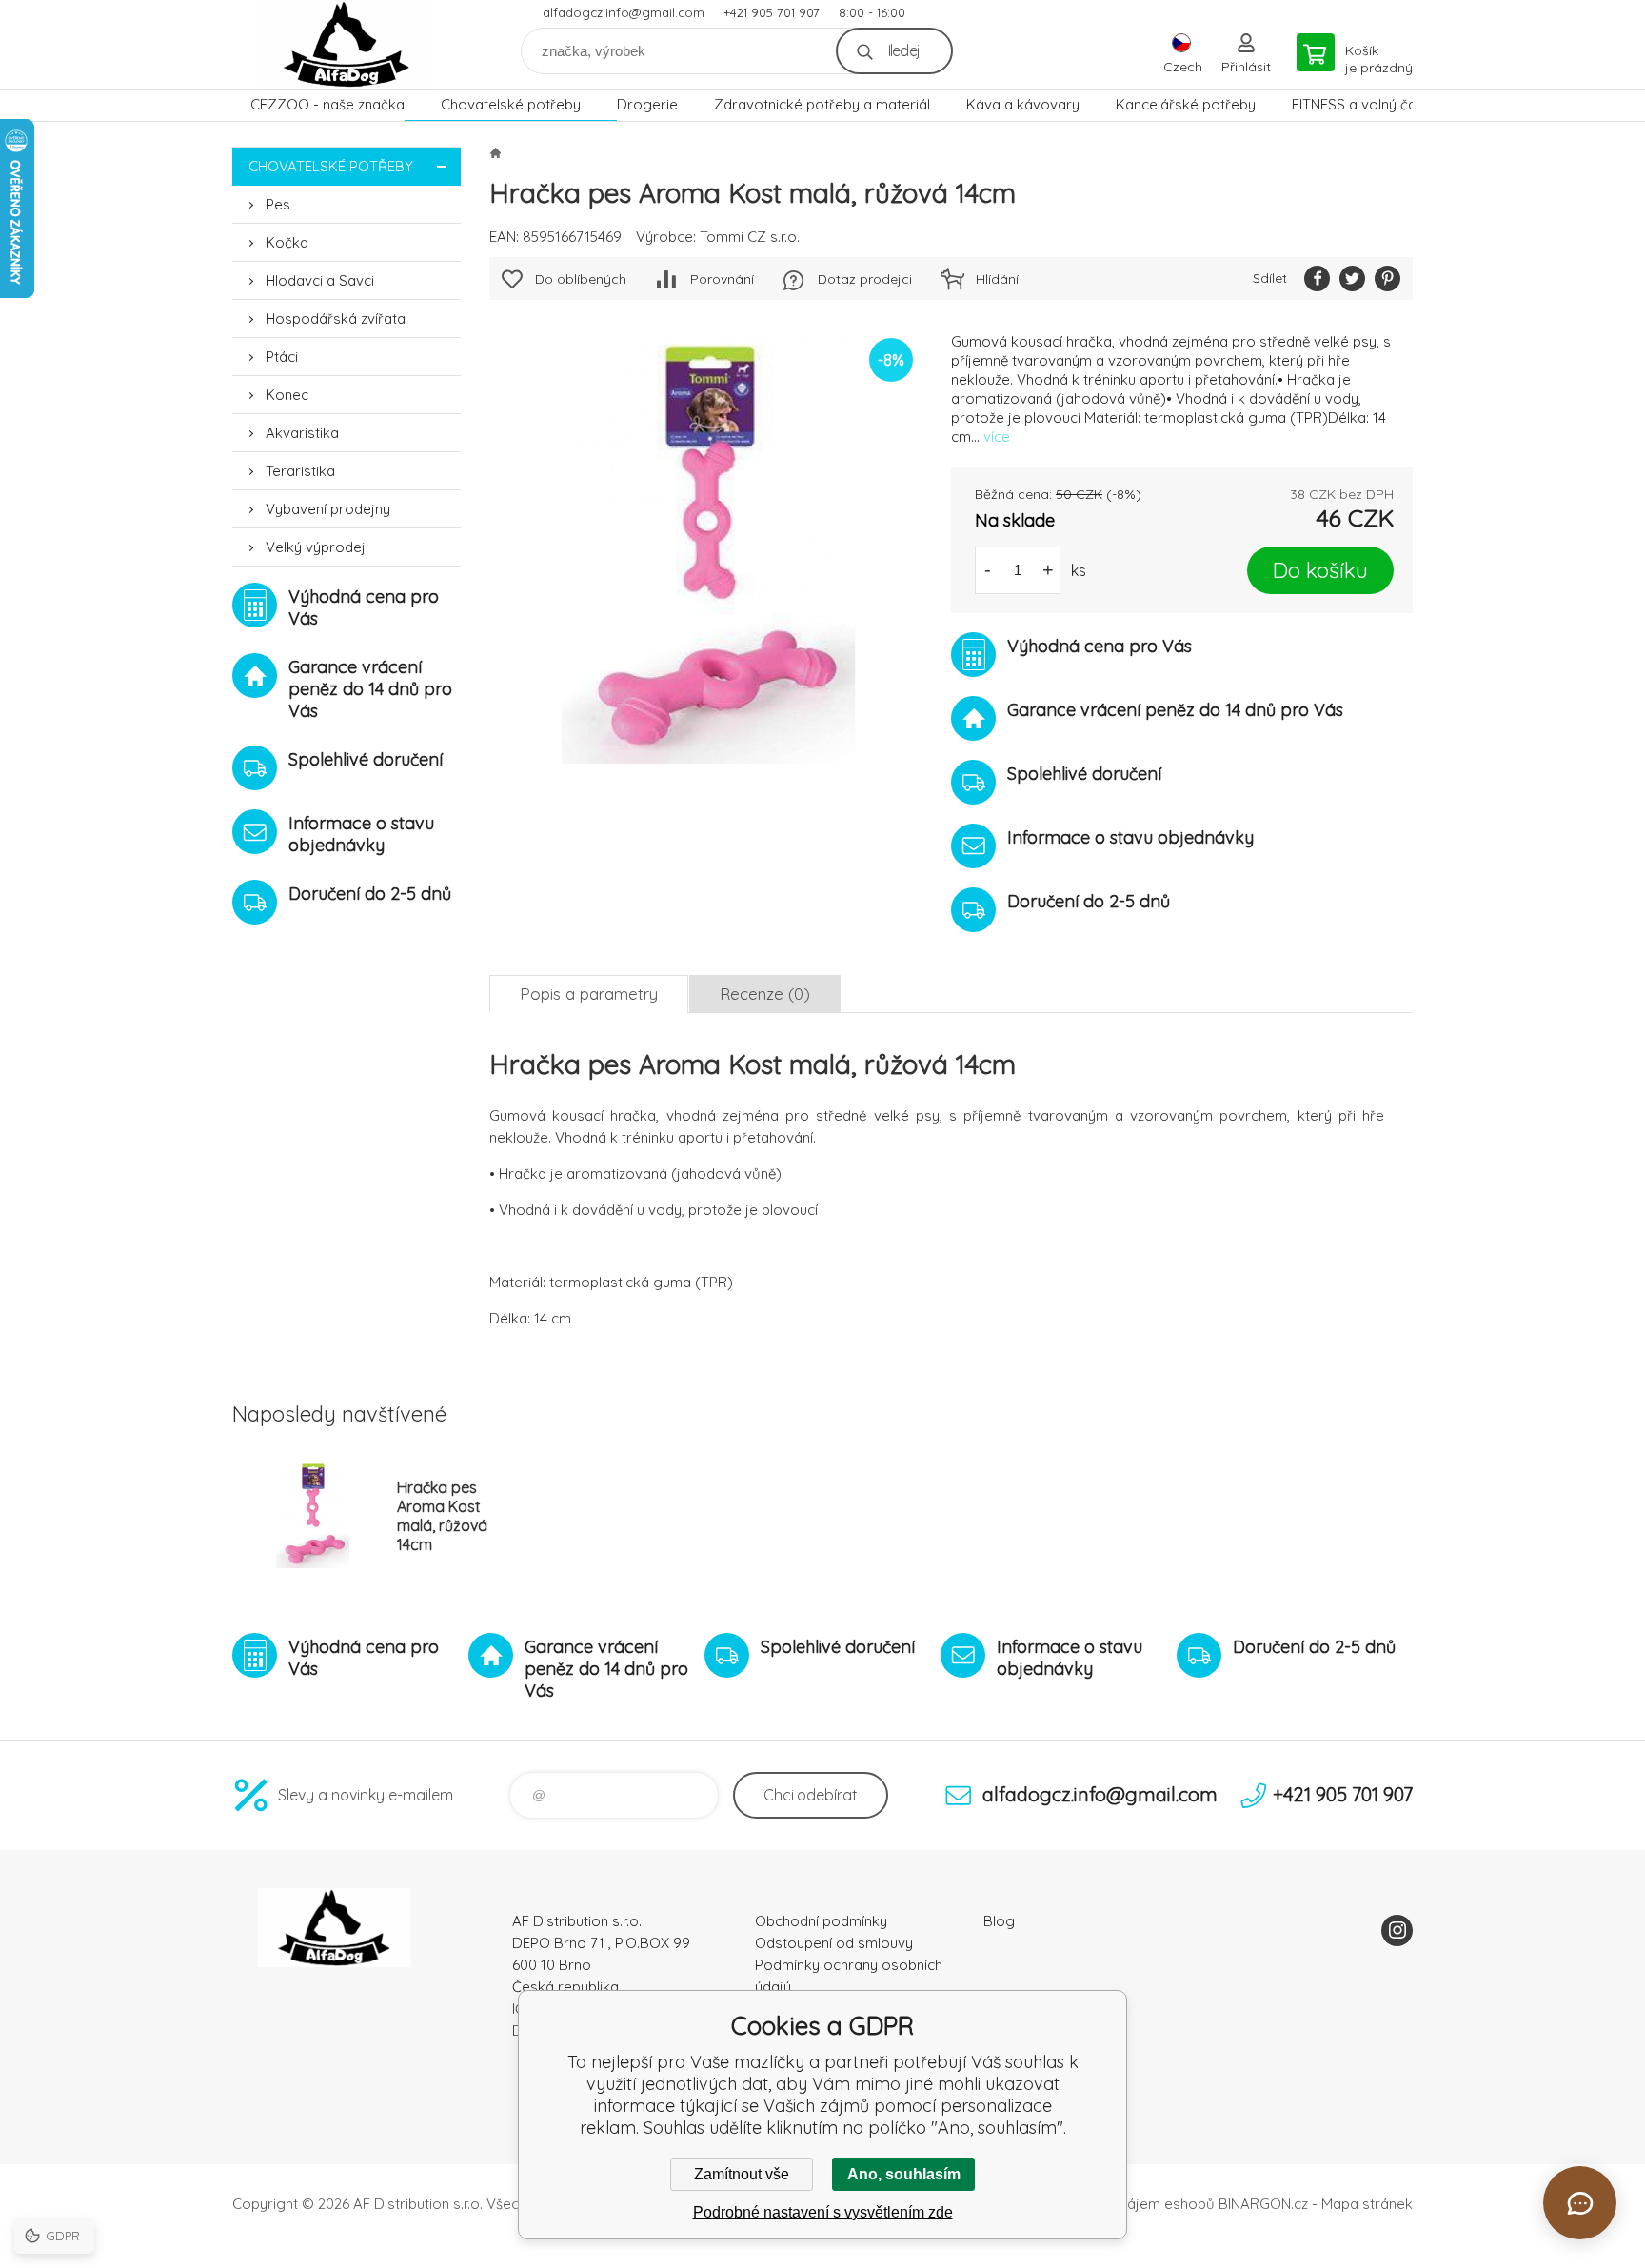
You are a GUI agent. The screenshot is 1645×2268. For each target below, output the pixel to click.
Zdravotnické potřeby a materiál (822, 104)
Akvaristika (302, 433)
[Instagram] (1397, 1930)
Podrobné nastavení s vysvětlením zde (823, 2212)
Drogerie (647, 104)
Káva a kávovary (1023, 104)
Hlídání (997, 279)
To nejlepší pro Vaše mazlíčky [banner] (347, 44)
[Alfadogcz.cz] (495, 152)
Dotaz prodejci (865, 279)
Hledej (900, 50)
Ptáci (282, 357)
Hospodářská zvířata (336, 318)
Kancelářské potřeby (1186, 104)
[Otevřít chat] (1580, 2203)
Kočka (287, 242)
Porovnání (722, 279)
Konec (287, 395)
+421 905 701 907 (772, 12)
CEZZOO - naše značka (327, 104)
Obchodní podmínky (821, 1921)
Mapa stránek (1367, 2204)
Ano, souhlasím (904, 2174)
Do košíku (1320, 570)
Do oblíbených (581, 279)
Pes (278, 204)
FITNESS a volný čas (1358, 104)
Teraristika (300, 471)
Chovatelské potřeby (511, 104)
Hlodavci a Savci (320, 280)
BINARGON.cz (1263, 2204)
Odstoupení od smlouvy (834, 1943)
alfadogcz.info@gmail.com (624, 12)
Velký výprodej (316, 547)
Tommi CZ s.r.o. (750, 237)
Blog (999, 1921)
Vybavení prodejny (328, 509)
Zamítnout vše (742, 2174)
